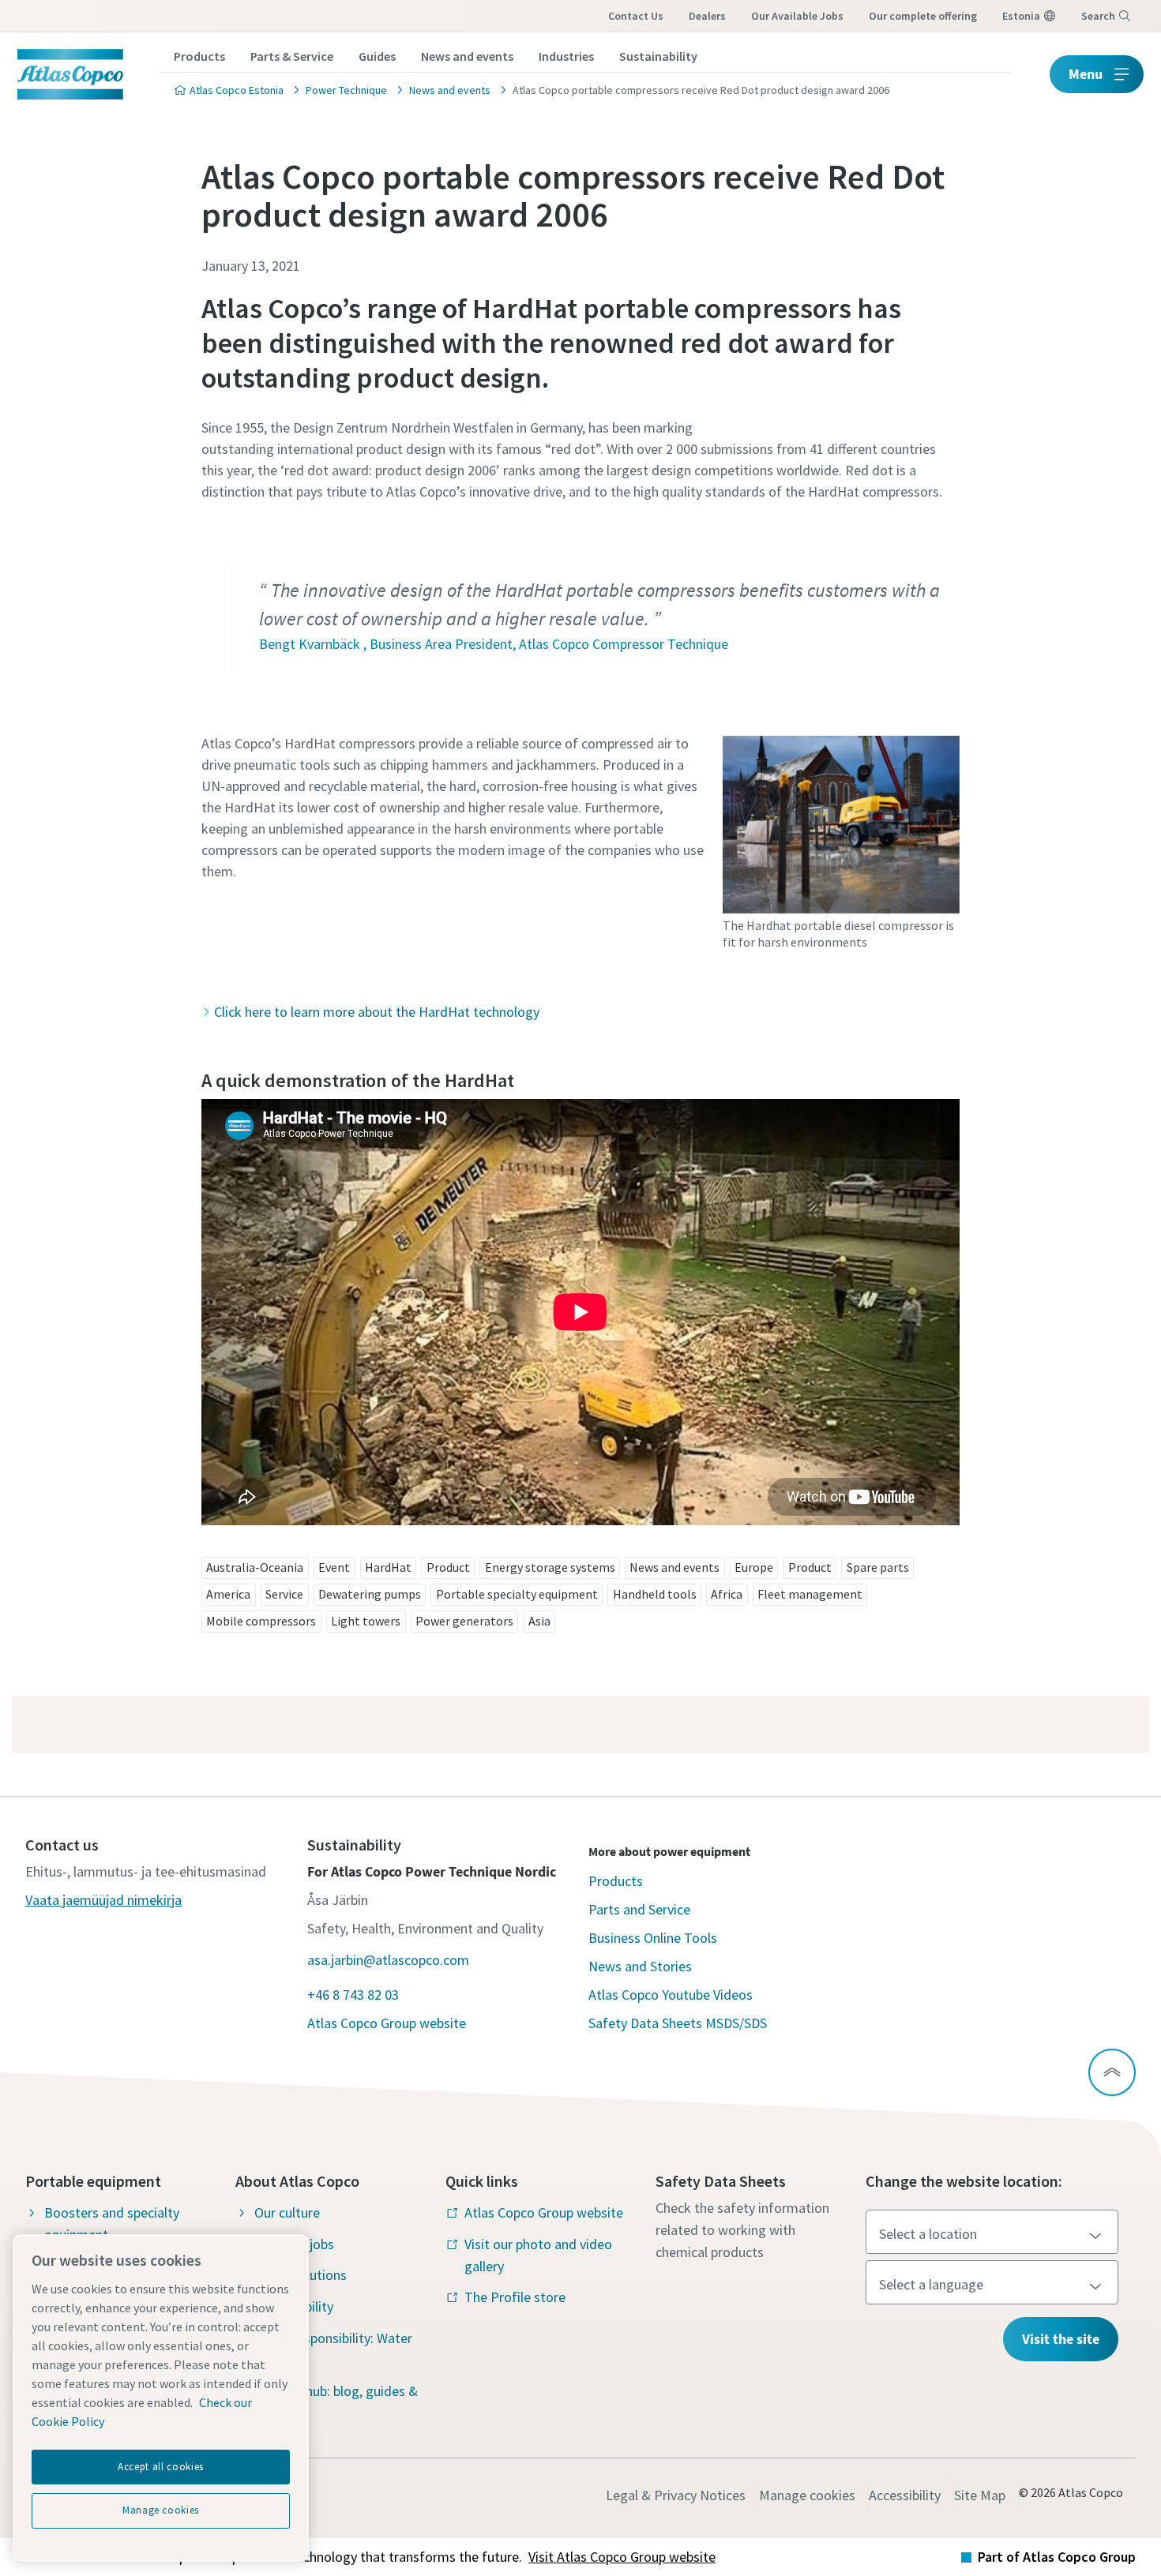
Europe (754, 1567)
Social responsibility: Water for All (333, 2349)
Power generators (464, 1621)
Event (334, 1567)
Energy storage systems (550, 1567)
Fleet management (810, 1594)
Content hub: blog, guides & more (336, 2402)
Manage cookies (807, 2495)
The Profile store (515, 2297)
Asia (539, 1621)
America (228, 1594)
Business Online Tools (653, 1938)
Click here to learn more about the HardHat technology (377, 1012)
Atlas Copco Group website (387, 2023)
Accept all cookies (161, 2467)
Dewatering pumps (370, 1594)
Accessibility (905, 2495)
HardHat (388, 1567)
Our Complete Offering (923, 16)
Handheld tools (655, 1594)
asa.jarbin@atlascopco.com (388, 1960)
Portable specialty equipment (517, 1594)
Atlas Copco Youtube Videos (671, 1995)
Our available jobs (797, 16)
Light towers (366, 1621)
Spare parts (878, 1567)
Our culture (287, 2212)
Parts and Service (639, 1909)
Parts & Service (292, 56)
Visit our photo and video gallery (538, 2255)
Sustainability (658, 56)
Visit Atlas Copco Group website (622, 2557)
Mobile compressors (261, 1621)
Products (199, 56)
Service (284, 1594)
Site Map (980, 2495)
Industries (566, 56)
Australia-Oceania (255, 1567)
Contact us (636, 16)
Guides (377, 56)
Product (448, 1567)
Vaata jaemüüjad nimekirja (103, 1900)
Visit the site (1061, 2339)
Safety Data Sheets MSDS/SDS (678, 2023)
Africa (727, 1594)
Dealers (707, 16)
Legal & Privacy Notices (676, 2495)
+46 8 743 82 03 (353, 1995)
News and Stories (640, 1966)
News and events (467, 56)
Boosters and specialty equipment (112, 2224)
